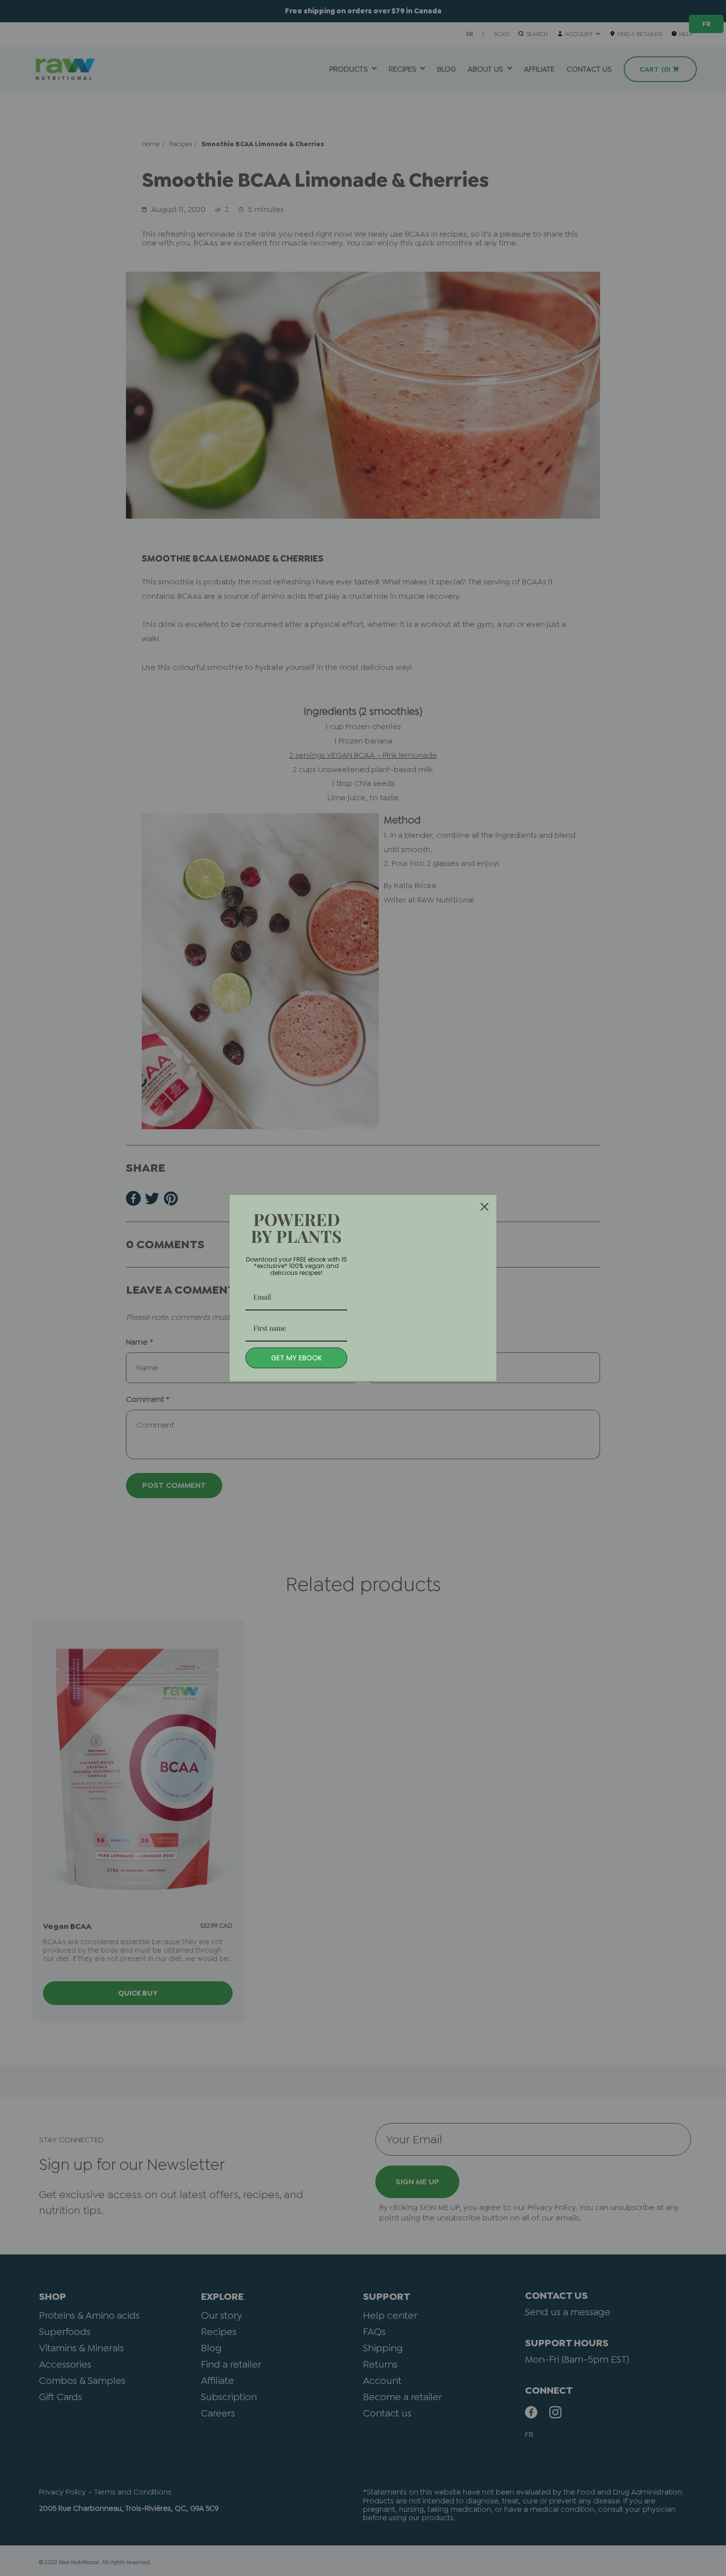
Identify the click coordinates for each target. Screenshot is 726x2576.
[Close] (484, 1207)
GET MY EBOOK (297, 1358)
